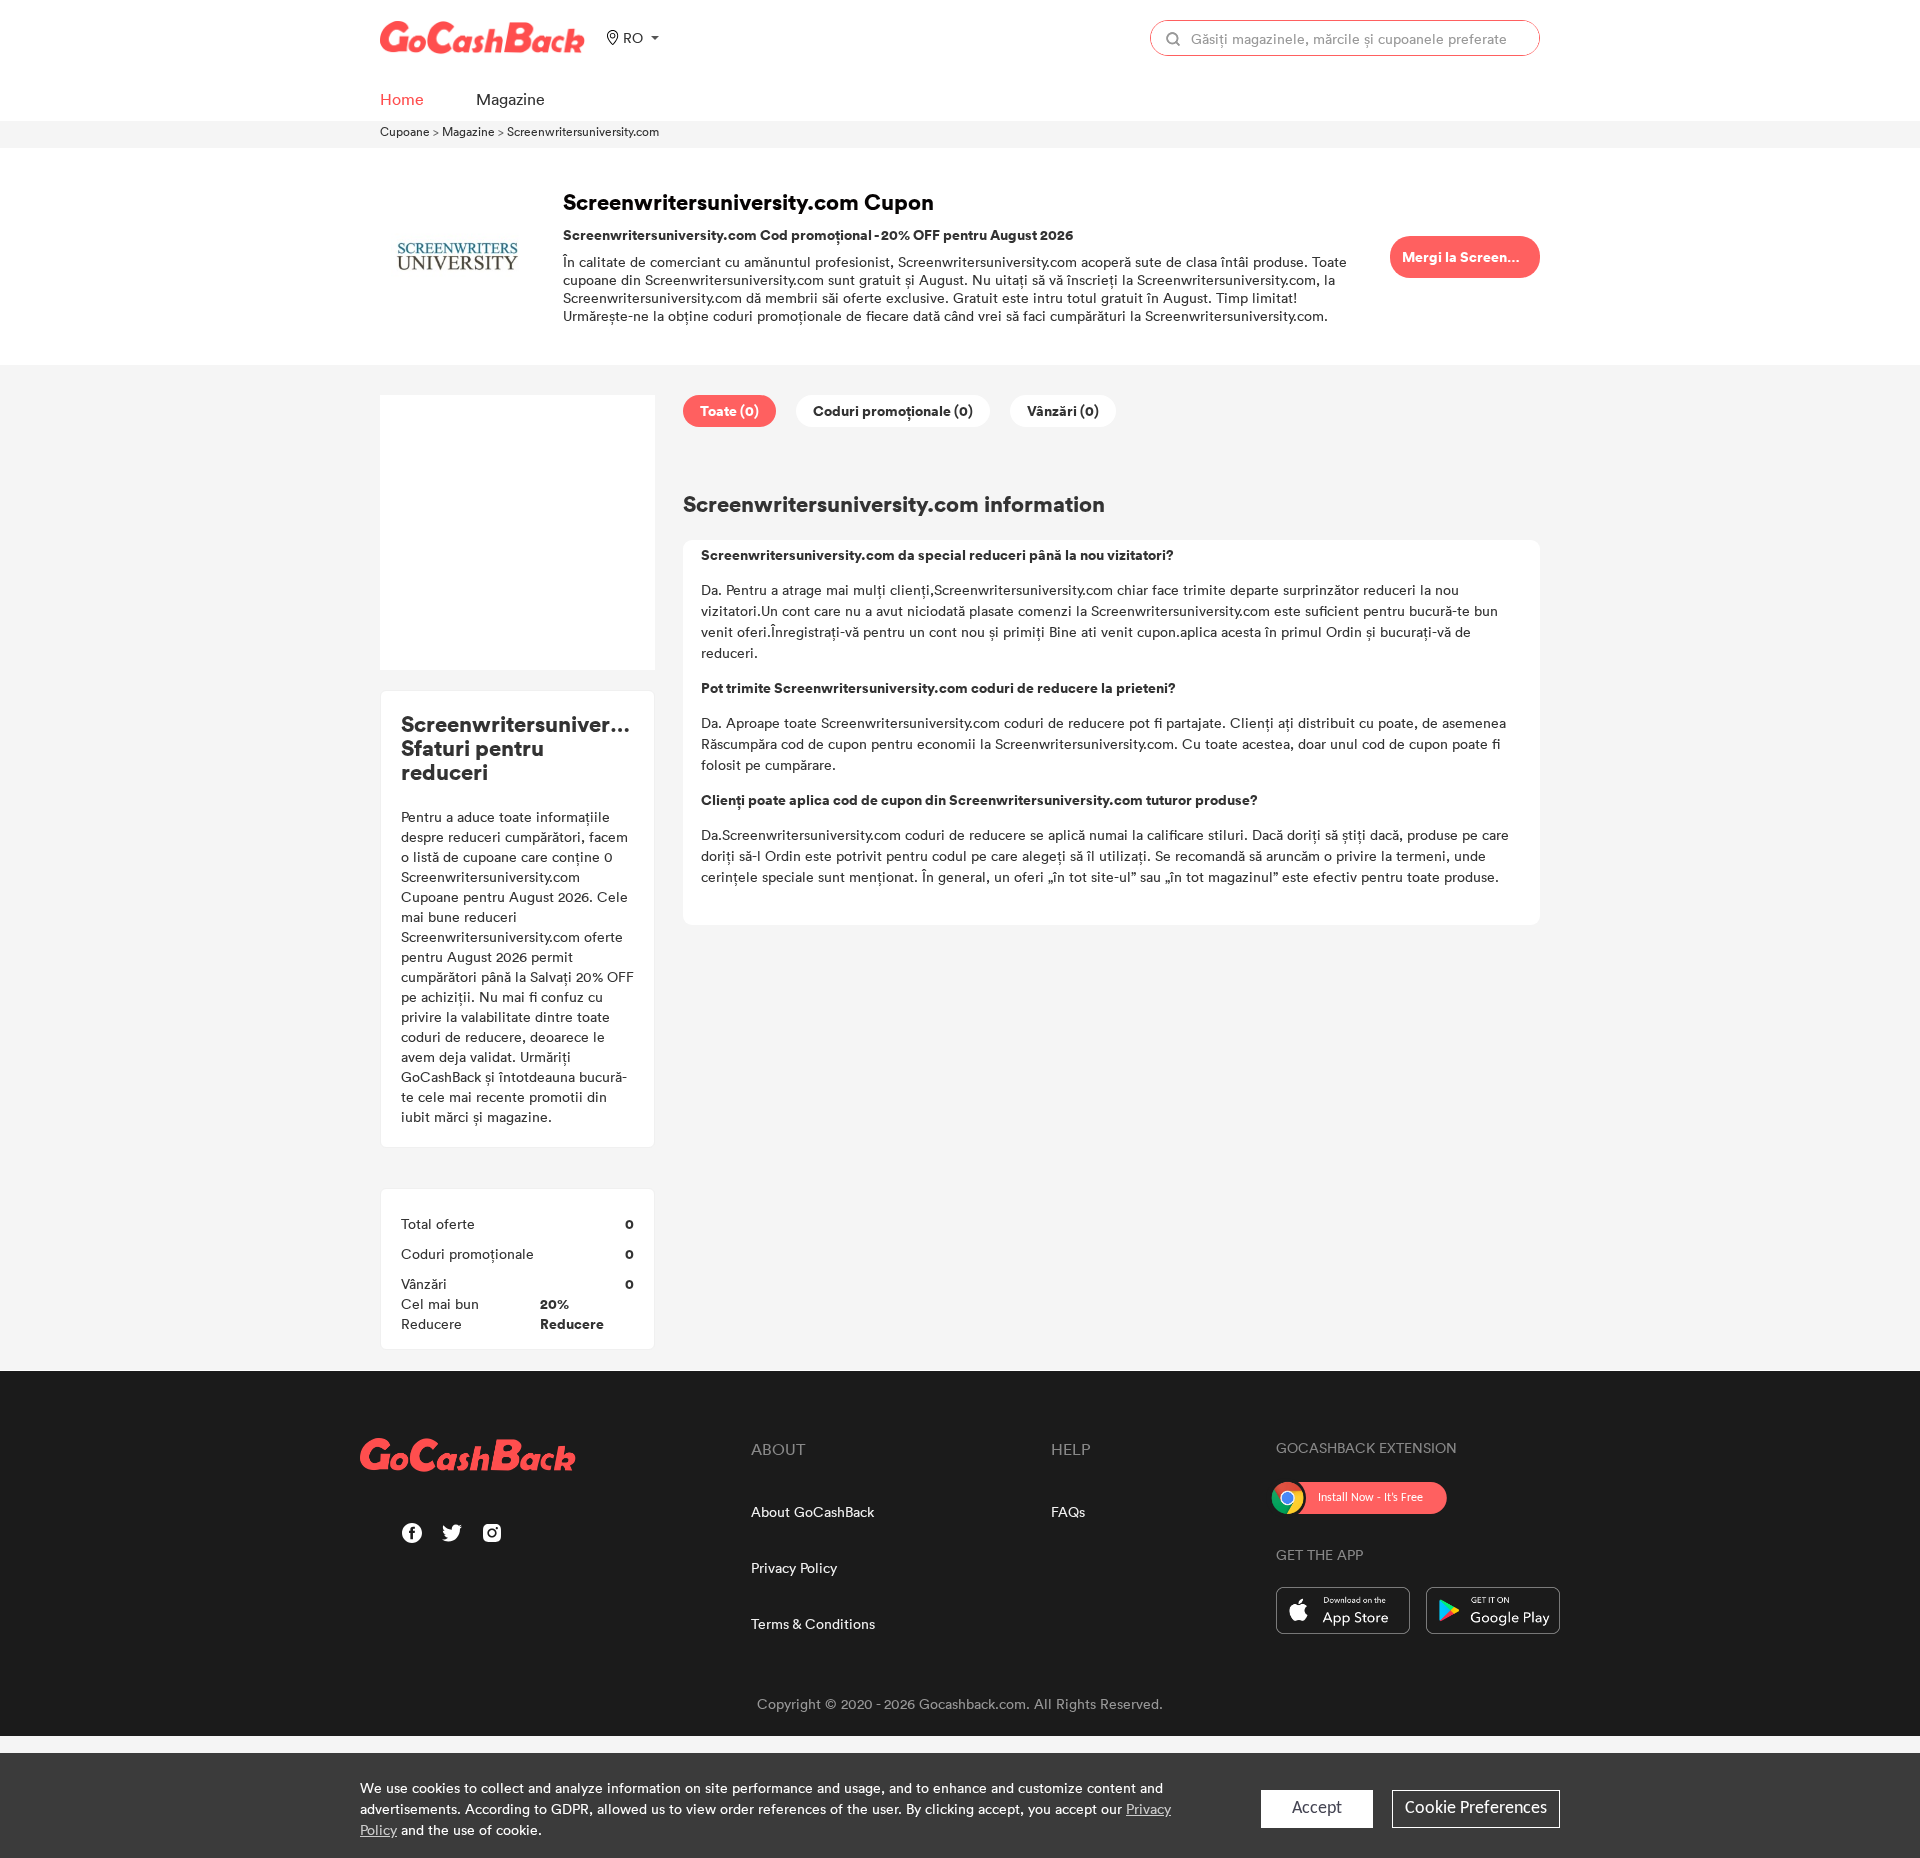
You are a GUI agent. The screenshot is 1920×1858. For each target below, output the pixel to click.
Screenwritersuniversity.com (583, 131)
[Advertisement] (518, 533)
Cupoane (405, 131)
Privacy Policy (794, 1567)
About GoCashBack (812, 1511)
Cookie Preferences (1476, 1808)
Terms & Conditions (813, 1623)
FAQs (1068, 1511)
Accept (1317, 1808)
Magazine (468, 131)
